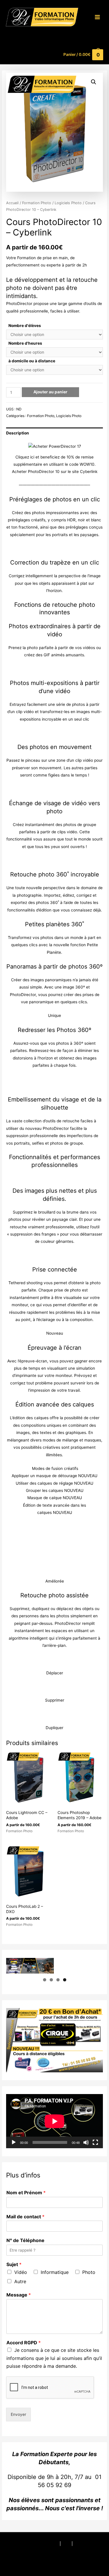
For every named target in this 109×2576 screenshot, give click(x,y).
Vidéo (21, 2272)
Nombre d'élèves (25, 326)
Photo (89, 2272)
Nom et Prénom (26, 2193)
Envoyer (18, 2414)
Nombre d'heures (25, 343)
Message (19, 2295)
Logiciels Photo (68, 203)
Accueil (12, 203)
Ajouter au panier (50, 392)
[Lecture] (14, 2142)
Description (18, 433)
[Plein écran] (95, 2142)
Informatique (55, 2272)
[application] (54, 2121)
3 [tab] (58, 1980)
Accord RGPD (24, 2343)
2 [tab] (51, 1980)
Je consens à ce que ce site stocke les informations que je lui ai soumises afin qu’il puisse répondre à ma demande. (54, 2358)
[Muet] (86, 2142)
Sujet (14, 2264)
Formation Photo (37, 203)
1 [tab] (45, 1980)
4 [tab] (65, 1980)
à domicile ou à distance (32, 361)
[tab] (54, 433)
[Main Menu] (98, 17)
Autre (20, 2281)
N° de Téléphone (25, 2240)
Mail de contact (25, 2217)
